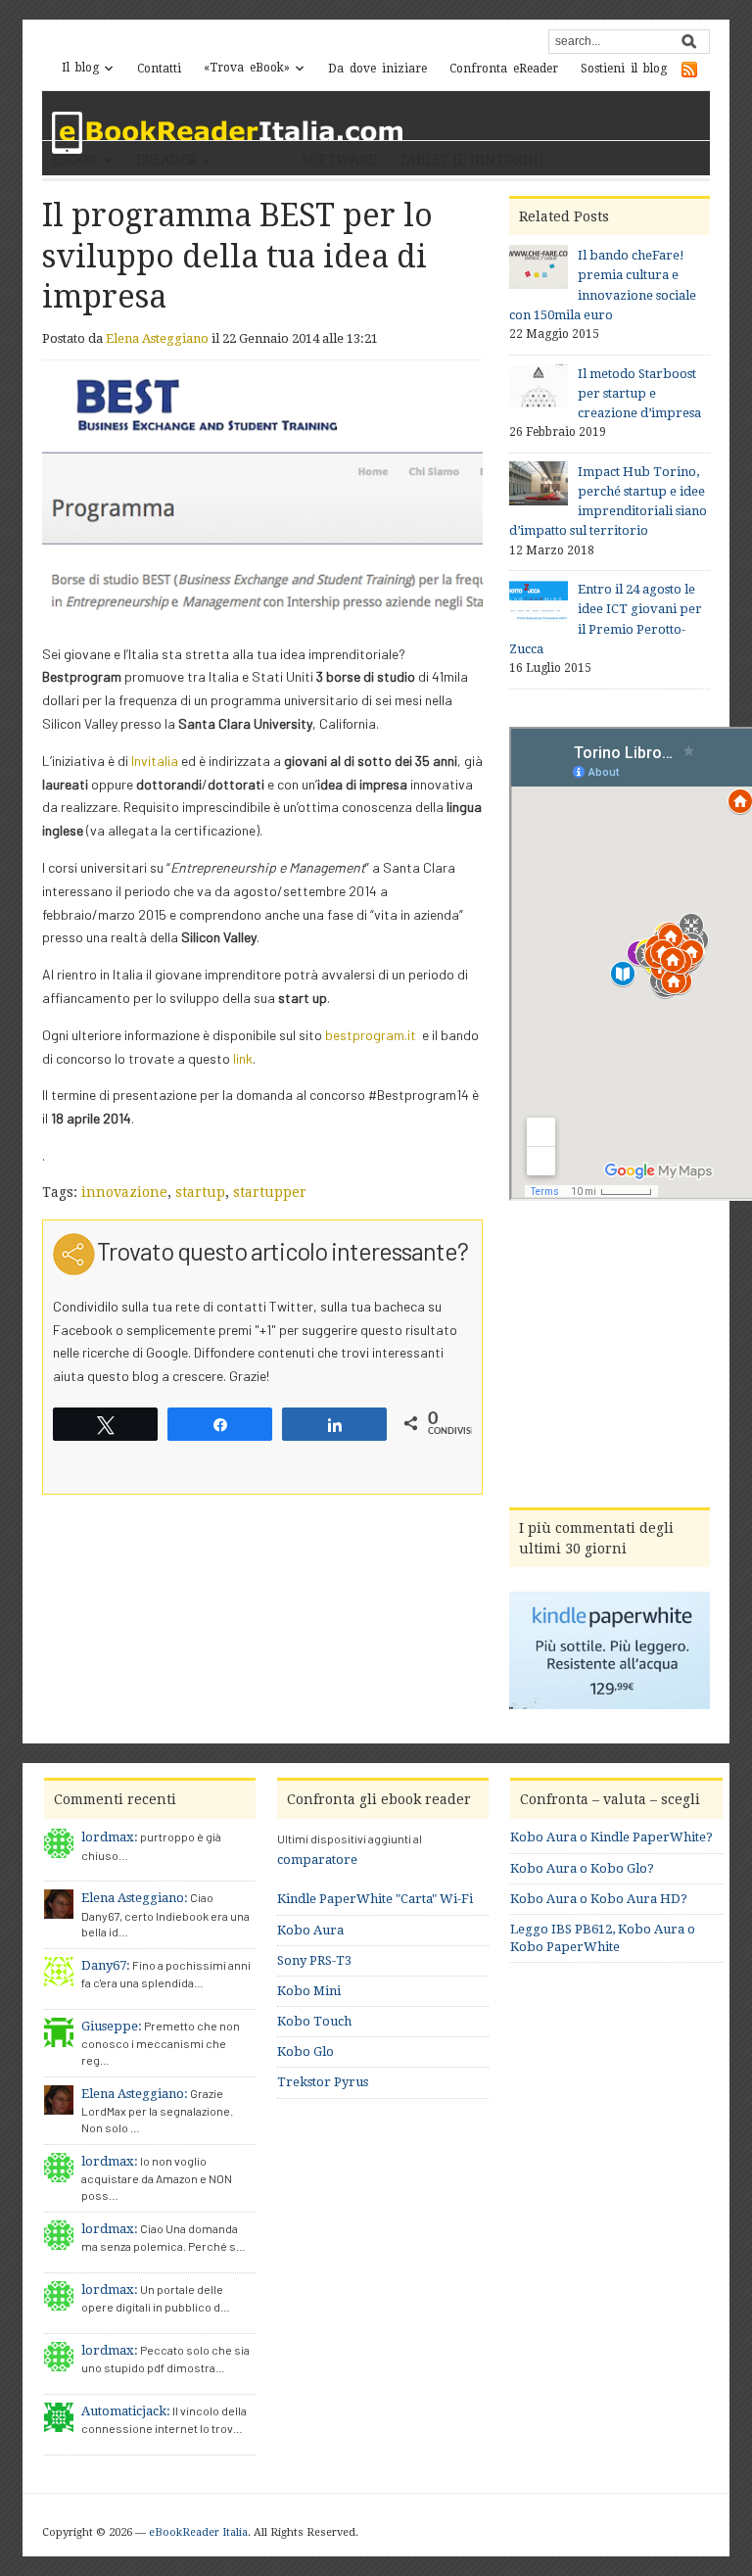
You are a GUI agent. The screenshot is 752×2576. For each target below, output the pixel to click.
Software (339, 160)
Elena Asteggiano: (135, 1898)
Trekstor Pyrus (323, 2082)
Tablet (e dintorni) (471, 160)
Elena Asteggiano (157, 338)
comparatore (317, 1860)
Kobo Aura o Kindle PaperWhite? (611, 1837)
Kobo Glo (305, 2051)
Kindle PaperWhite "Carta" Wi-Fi (375, 1899)
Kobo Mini (309, 1991)
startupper (270, 1192)
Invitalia (155, 761)
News (257, 160)
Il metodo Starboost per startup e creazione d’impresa (639, 393)
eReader (166, 160)
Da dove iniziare (377, 69)
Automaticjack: (126, 2411)
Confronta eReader (504, 69)
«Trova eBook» (247, 68)
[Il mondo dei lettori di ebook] (228, 133)
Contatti (159, 69)
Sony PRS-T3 (314, 1960)
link (243, 1058)
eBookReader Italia (198, 2532)
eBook (75, 160)
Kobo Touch (314, 2021)
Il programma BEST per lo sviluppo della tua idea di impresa (237, 256)
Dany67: (106, 1965)
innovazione (124, 1192)
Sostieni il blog (624, 69)
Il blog (80, 68)
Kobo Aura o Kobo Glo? (582, 1868)
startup (200, 1192)
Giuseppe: (112, 2026)
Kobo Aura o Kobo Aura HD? (599, 1899)
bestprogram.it (371, 1035)
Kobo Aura (310, 1930)
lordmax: (110, 1837)
